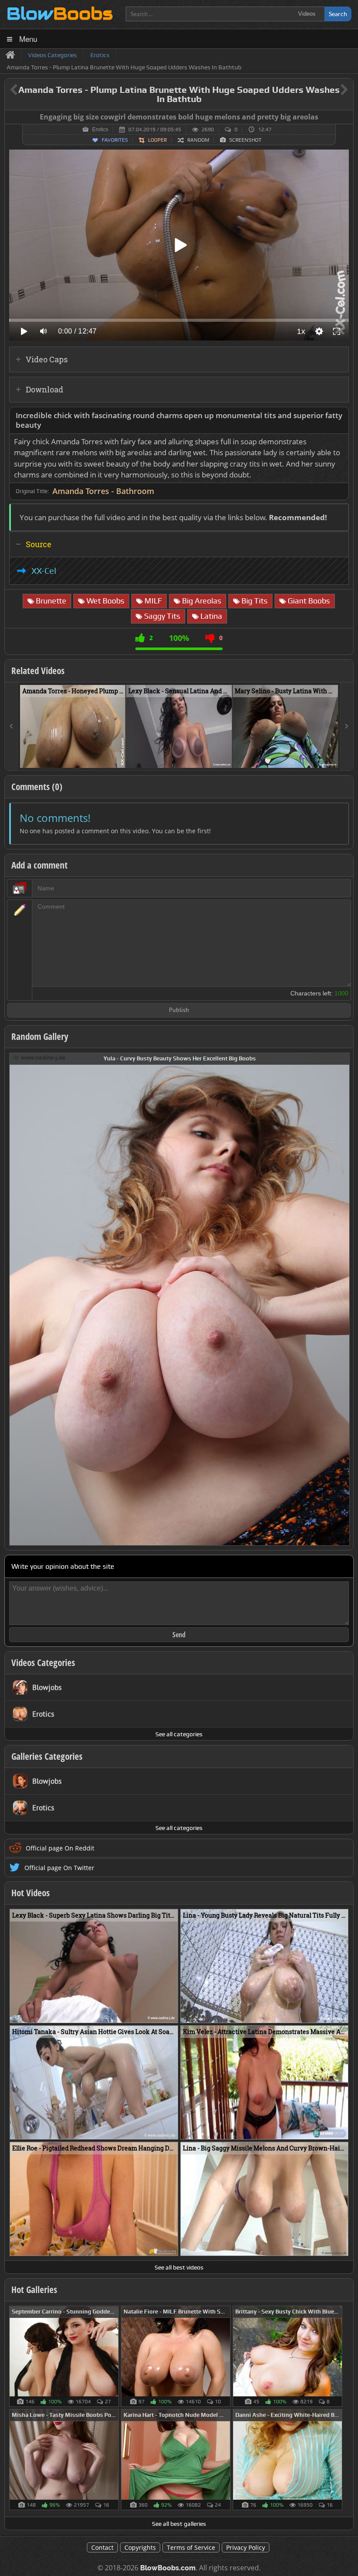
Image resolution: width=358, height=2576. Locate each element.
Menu (28, 39)
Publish (179, 1010)
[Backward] (11, 726)
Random (198, 140)
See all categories (179, 1734)
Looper (157, 140)
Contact (102, 2547)
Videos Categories (43, 1663)
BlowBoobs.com (168, 2568)
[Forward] (347, 726)
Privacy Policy (246, 2547)
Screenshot (245, 140)
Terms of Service (191, 2547)
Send (179, 1635)
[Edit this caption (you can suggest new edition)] (346, 117)
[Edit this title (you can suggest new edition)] (332, 90)
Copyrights (140, 2547)
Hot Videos (31, 1893)
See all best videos (179, 2267)
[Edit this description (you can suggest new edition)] (340, 416)
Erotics (100, 129)
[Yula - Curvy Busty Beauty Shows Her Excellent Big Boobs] (179, 1298)
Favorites (115, 140)
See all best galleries (179, 2524)
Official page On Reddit (60, 1848)
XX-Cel (44, 571)
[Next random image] (342, 1299)
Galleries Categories (47, 1756)
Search (338, 14)
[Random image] (114, 2356)
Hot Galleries (34, 2290)
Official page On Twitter (59, 1868)
